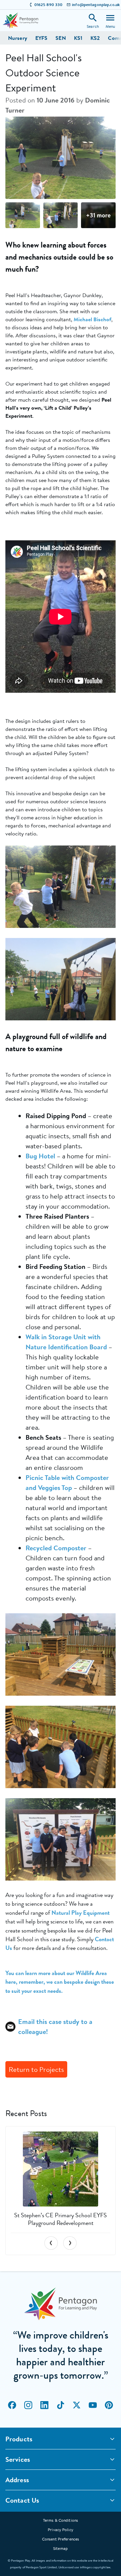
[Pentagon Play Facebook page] (12, 2405)
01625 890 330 (49, 5)
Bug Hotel (40, 1156)
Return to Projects (36, 2069)
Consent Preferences (61, 2539)
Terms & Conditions (61, 2520)
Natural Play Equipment (80, 1913)
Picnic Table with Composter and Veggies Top (67, 1482)
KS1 (78, 38)
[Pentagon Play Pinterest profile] (109, 2405)
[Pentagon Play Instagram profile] (28, 2405)
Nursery (18, 38)
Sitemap (61, 2548)
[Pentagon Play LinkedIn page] (44, 2405)
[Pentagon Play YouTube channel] (93, 2405)
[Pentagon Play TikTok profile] (61, 2405)
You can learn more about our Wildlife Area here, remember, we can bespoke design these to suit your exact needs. (60, 1982)
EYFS (41, 38)
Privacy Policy (61, 2530)
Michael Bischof (92, 319)
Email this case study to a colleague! (55, 2026)
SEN (61, 38)
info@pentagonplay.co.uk (96, 5)
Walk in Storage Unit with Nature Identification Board (66, 1342)
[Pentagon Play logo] (21, 20)
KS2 (95, 38)
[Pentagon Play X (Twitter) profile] (77, 2405)
